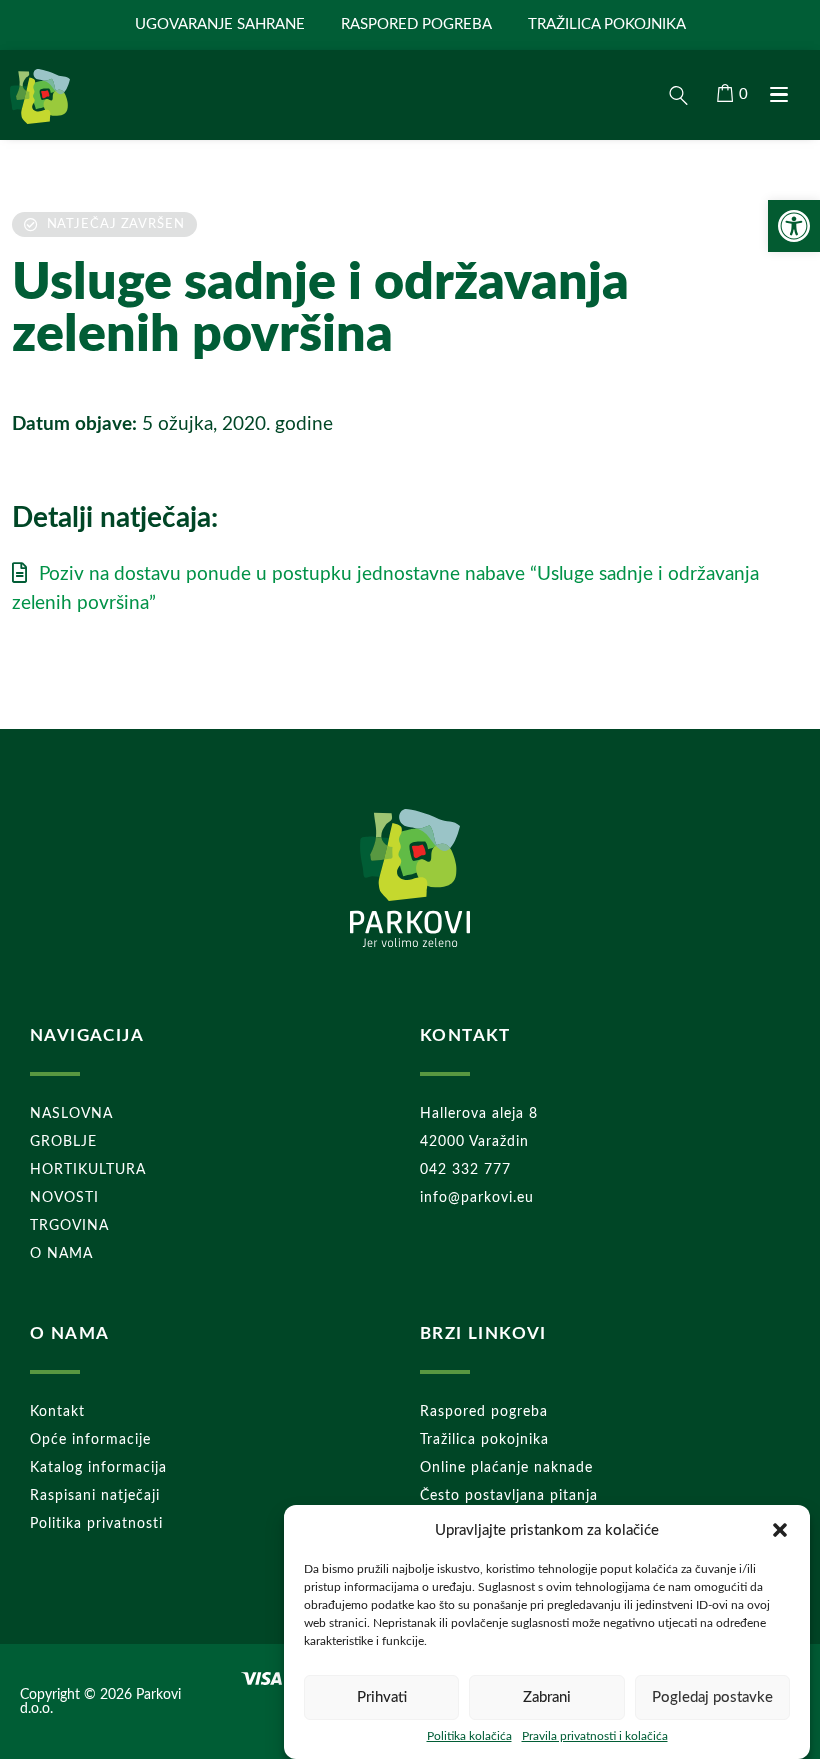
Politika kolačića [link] (469, 1736)
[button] (780, 1530)
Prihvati (382, 1697)
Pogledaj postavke (712, 1697)
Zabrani (547, 1697)
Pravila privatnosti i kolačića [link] (595, 1736)
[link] (794, 226)
